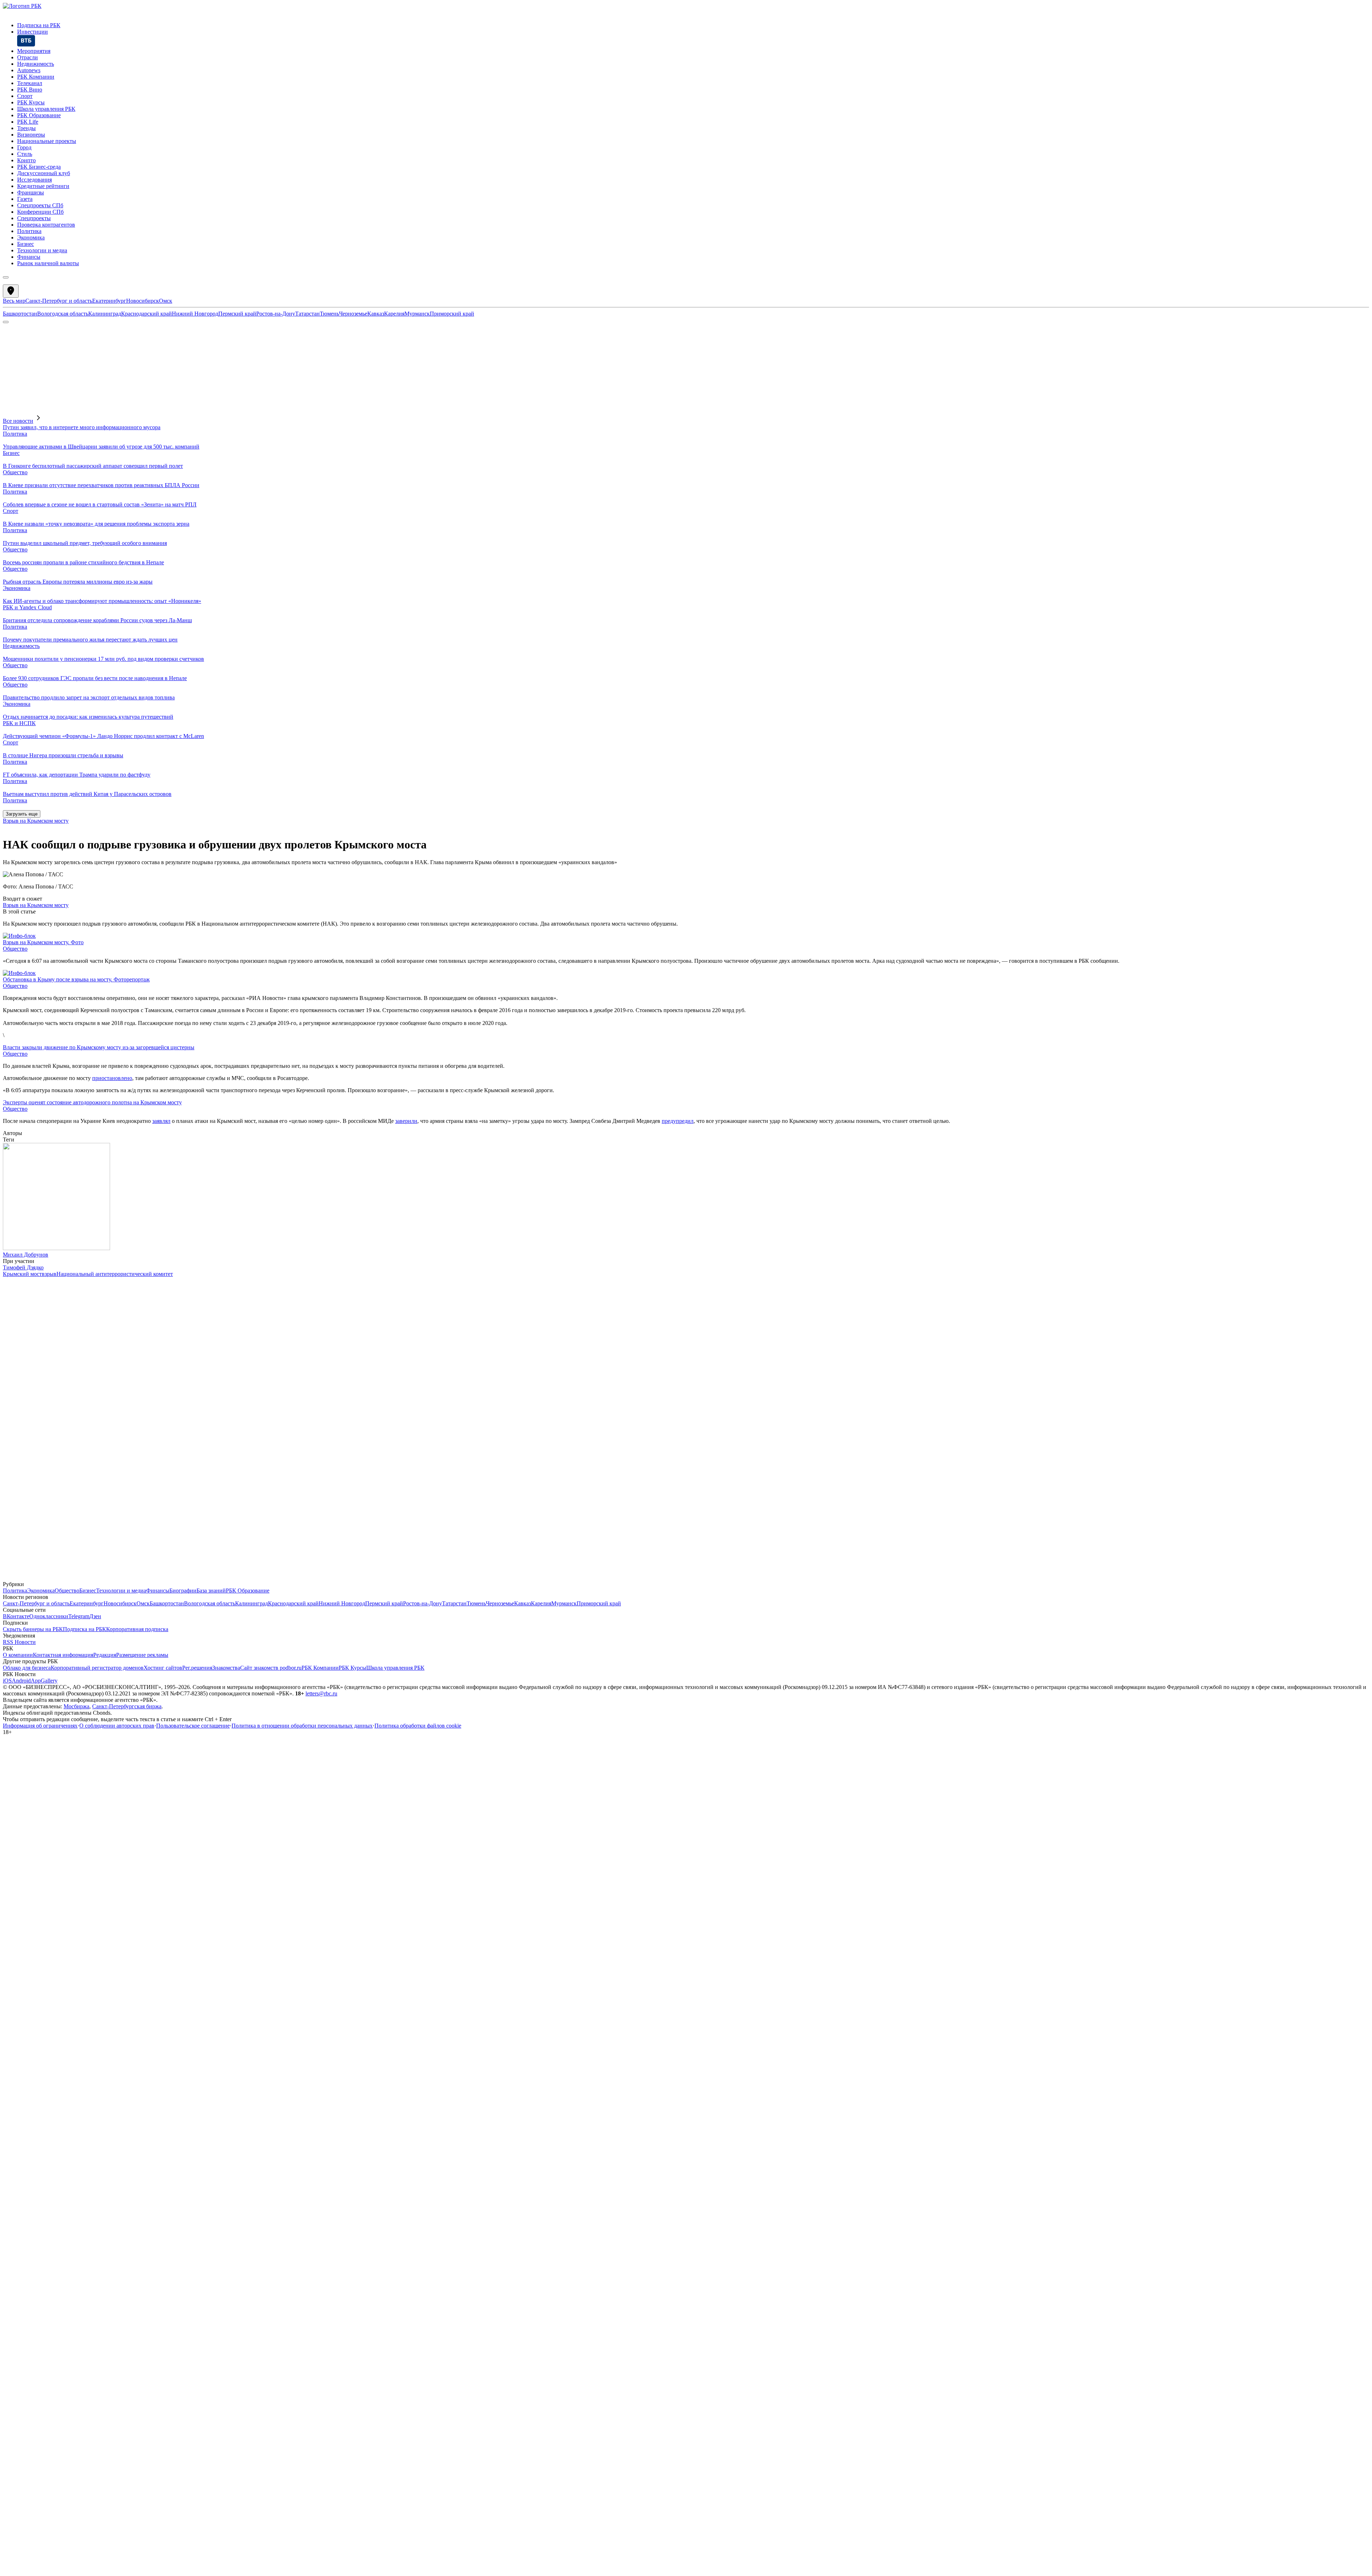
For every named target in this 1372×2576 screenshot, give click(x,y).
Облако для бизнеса (27, 1668)
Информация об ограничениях (40, 1726)
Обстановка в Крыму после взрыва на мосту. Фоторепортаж (76, 979)
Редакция (105, 1655)
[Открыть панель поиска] (6, 322)
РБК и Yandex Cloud (27, 607)
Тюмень (329, 314)
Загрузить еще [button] (22, 814)
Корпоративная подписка (137, 1629)
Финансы (158, 1591)
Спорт (11, 511)
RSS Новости (19, 1642)
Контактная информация (63, 1655)
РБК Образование (248, 1591)
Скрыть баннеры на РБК (33, 1629)
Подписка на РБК (84, 1629)
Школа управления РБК (395, 1668)
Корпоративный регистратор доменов (97, 1668)
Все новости (18, 421)
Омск (166, 301)
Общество (15, 472)
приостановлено (112, 1078)
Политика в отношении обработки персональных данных (302, 1726)
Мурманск (417, 314)
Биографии (183, 1591)
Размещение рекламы (142, 1655)
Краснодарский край (146, 314)
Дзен (95, 1616)
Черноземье (353, 314)
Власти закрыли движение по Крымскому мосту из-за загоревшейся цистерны (99, 1047)
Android (21, 1681)
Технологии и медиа (121, 1591)
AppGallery (44, 1681)
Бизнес (11, 453)
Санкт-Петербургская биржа (127, 1706)
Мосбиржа (76, 1706)
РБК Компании (320, 1668)
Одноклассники (49, 1616)
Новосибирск (143, 301)
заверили (406, 1121)
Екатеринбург (109, 301)
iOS (7, 1681)
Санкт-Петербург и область (59, 301)
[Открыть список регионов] (11, 291)
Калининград (105, 314)
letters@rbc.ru (321, 1693)
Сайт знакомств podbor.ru (271, 1668)
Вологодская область (63, 314)
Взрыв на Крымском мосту (36, 821)
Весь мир (14, 301)
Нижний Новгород (195, 314)
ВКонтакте (16, 1616)
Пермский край (237, 314)
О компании (18, 1655)
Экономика (17, 588)
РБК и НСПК (19, 723)
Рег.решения (197, 1668)
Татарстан (307, 314)
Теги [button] (9, 1140)
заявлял (161, 1121)
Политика (15, 434)
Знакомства (226, 1668)
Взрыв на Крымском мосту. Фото (43, 942)
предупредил (678, 1121)
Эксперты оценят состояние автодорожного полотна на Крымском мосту (92, 1102)
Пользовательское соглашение (193, 1726)
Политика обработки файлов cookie (418, 1726)
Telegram (79, 1616)
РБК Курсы (352, 1668)
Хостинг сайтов (163, 1668)
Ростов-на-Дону (276, 314)
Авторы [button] (13, 1133)
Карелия (394, 314)
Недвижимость (21, 646)
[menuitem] (693, 25)
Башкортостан (20, 314)
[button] (686, 304)
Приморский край (452, 314)
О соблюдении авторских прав (117, 1726)
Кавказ (376, 314)
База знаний (211, 1591)
